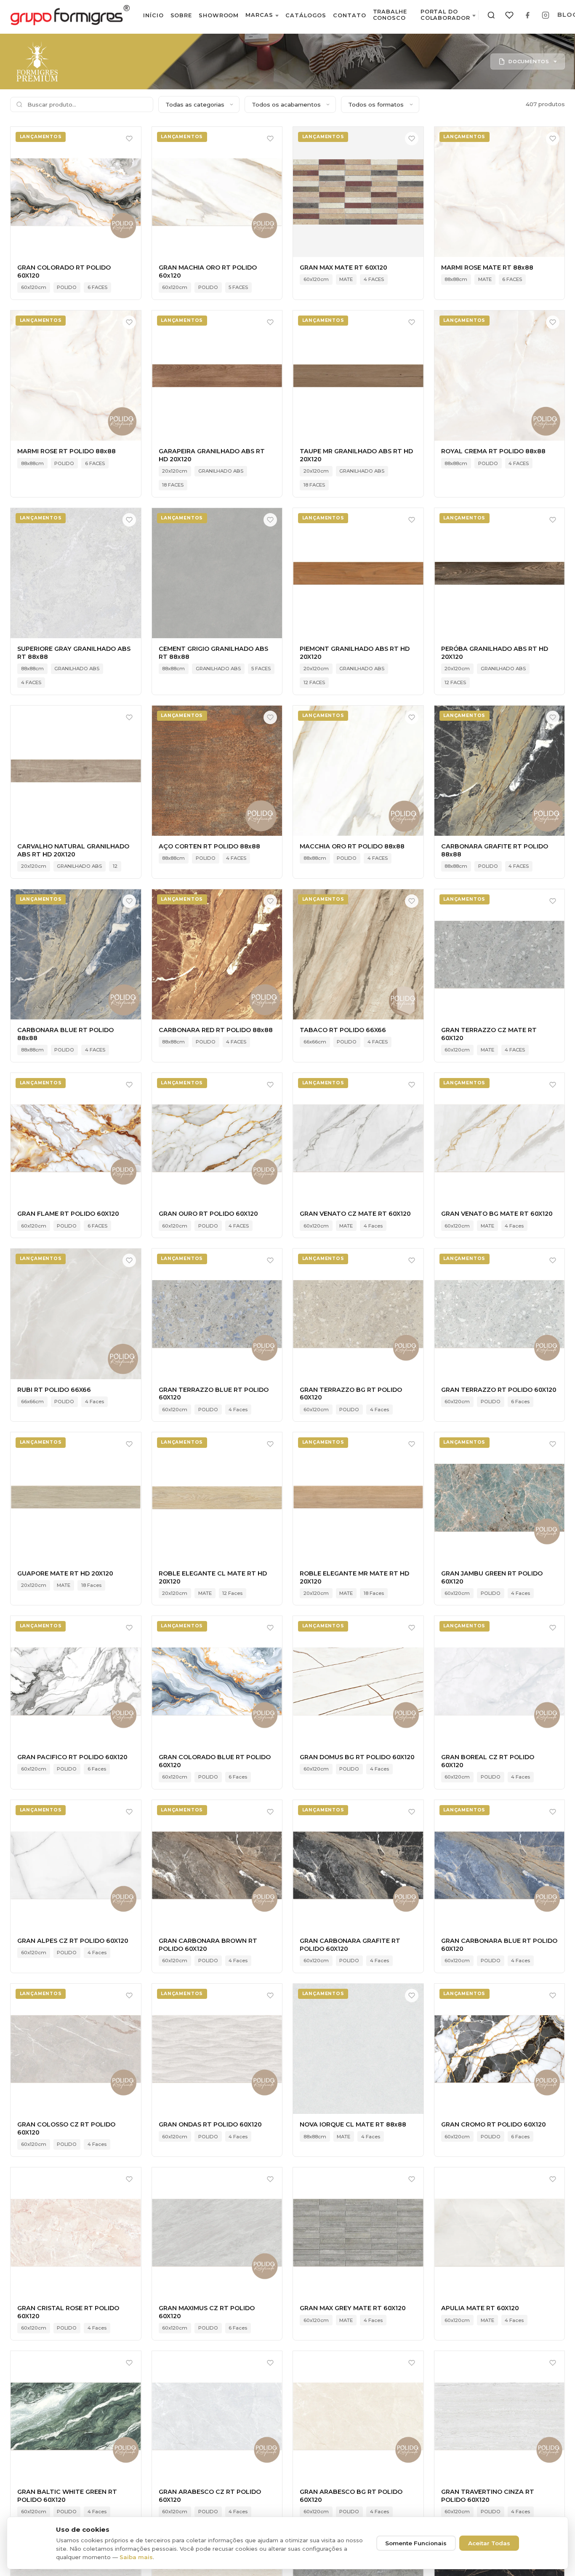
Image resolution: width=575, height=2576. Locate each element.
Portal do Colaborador (445, 15)
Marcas (259, 15)
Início (153, 15)
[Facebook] (527, 15)
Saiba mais (136, 2557)
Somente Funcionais (416, 2543)
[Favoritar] (129, 139)
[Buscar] (491, 15)
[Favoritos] (509, 15)
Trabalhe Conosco (390, 15)
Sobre (181, 15)
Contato (349, 15)
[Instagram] (546, 15)
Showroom (219, 15)
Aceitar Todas (489, 2543)
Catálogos (306, 15)
